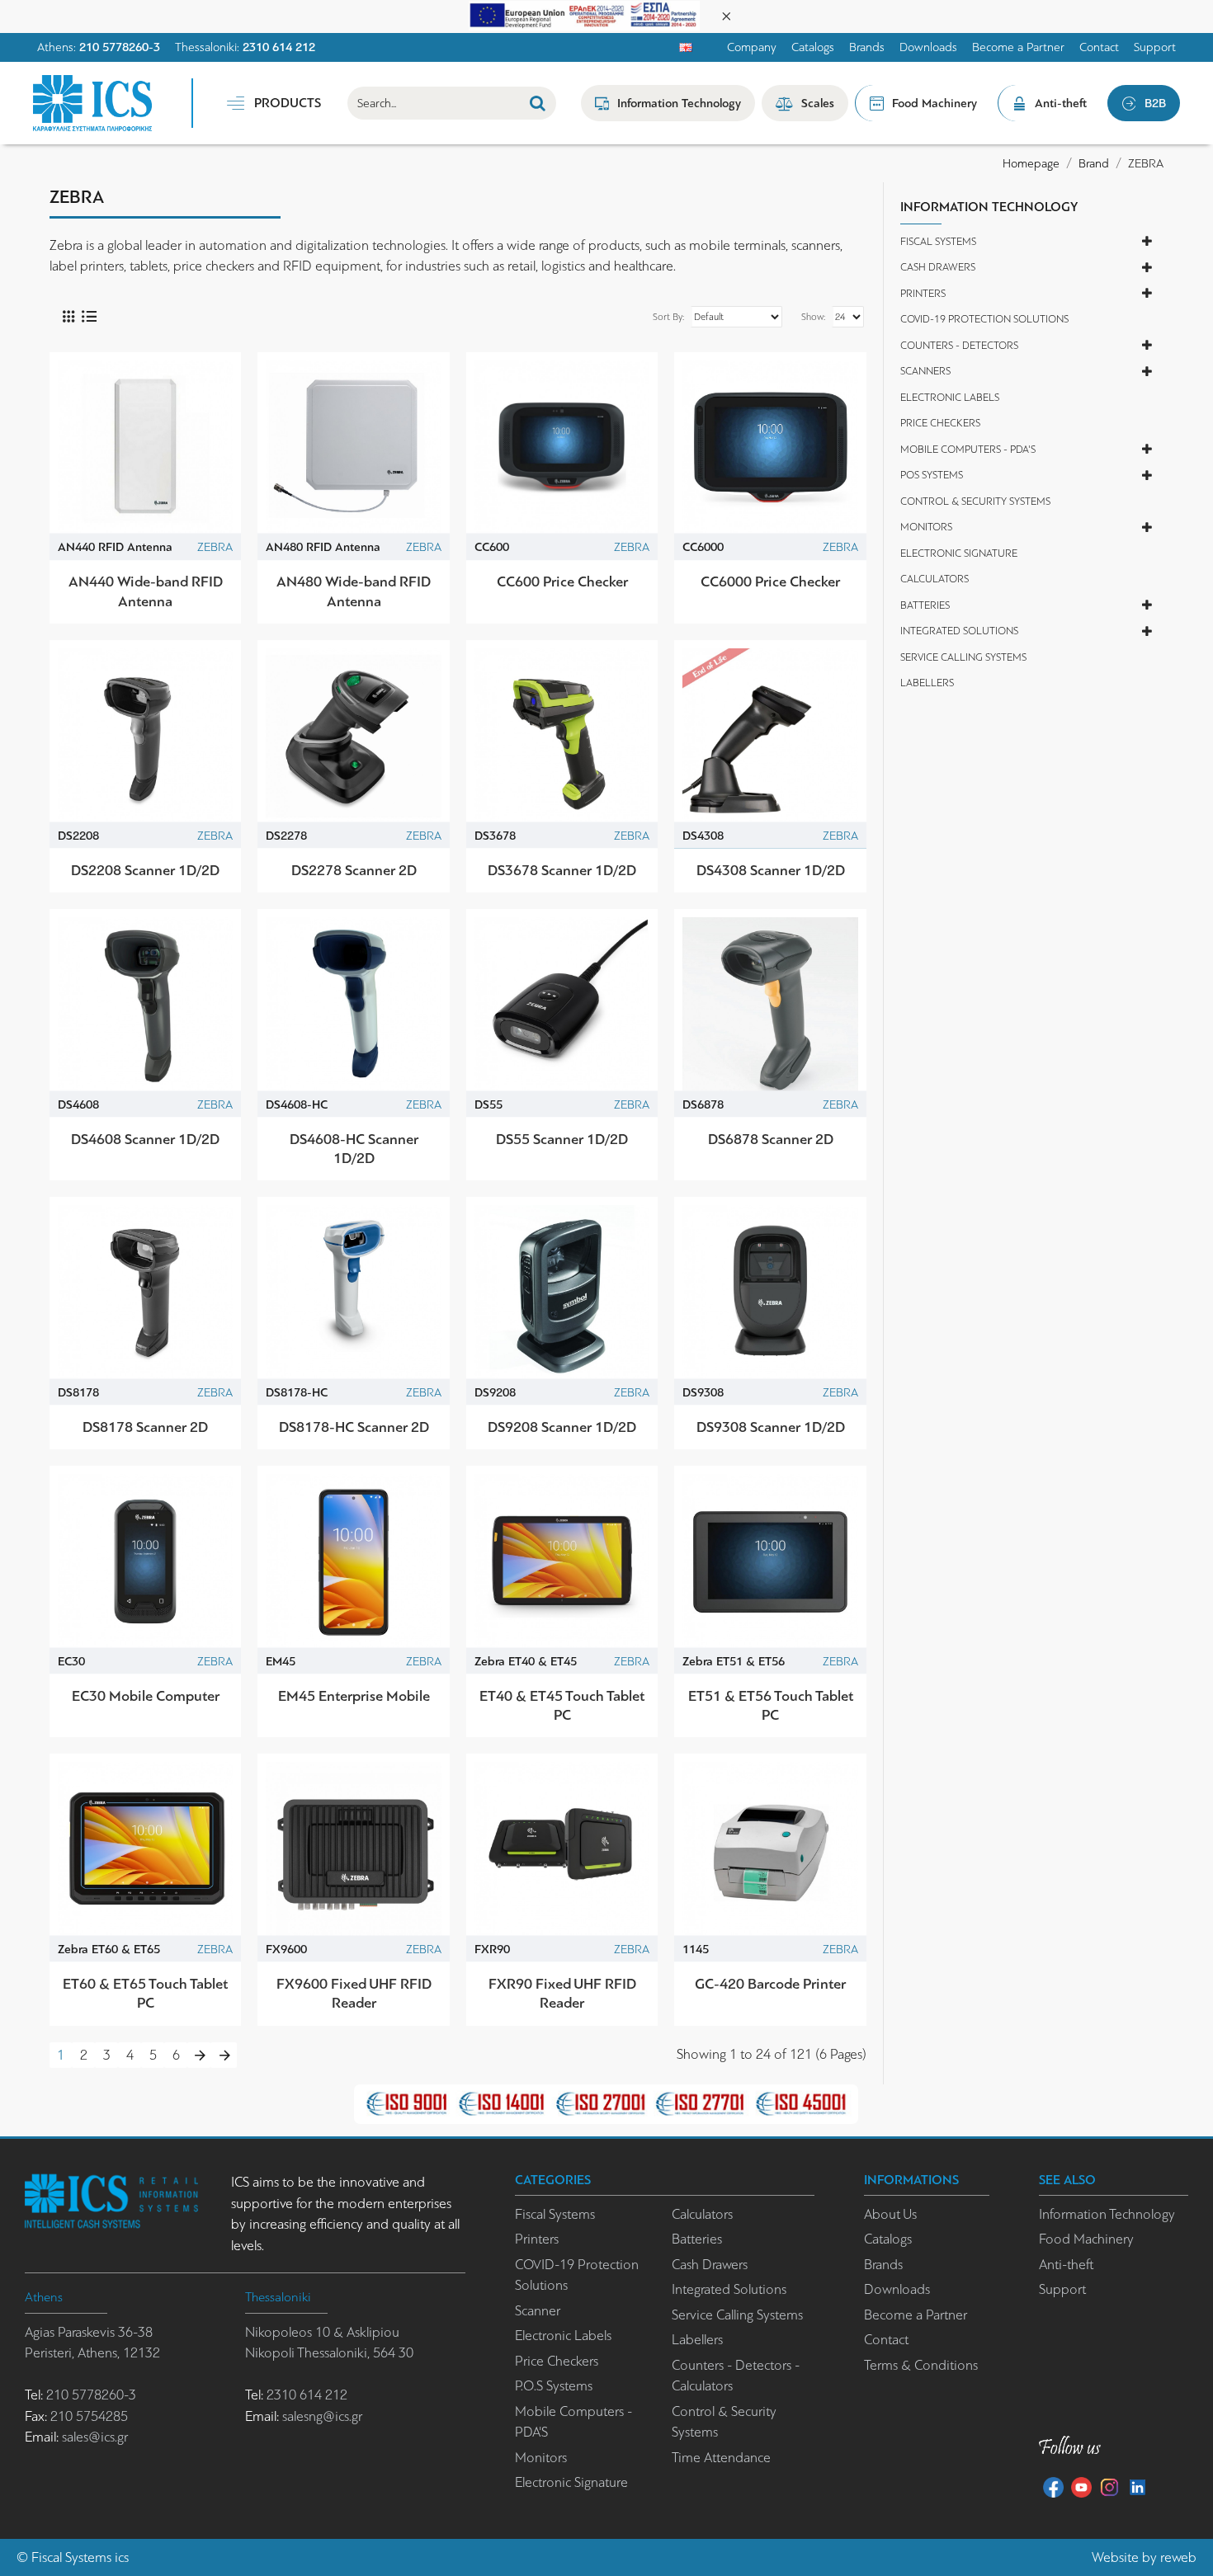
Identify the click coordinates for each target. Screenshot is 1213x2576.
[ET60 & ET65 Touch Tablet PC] (145, 1849)
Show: (813, 317)
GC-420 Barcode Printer (770, 1984)
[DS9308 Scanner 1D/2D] (770, 1293)
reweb (1178, 2557)
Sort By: (668, 317)
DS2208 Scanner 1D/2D (145, 870)
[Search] (538, 103)
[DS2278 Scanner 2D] (353, 736)
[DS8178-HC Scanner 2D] (353, 1293)
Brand (1094, 163)
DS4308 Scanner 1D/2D (771, 870)
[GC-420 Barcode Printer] (770, 1849)
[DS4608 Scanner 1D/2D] (145, 1005)
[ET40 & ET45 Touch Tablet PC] (562, 1561)
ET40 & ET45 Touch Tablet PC (562, 1705)
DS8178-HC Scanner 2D (354, 1427)
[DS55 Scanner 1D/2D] (562, 1005)
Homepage (1031, 163)
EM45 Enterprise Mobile (354, 1696)
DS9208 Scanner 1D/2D (562, 1427)
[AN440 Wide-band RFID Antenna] (145, 448)
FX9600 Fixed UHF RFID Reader (354, 1993)
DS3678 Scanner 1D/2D (562, 870)
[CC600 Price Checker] (562, 448)
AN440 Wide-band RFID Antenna (146, 591)
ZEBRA (215, 547)
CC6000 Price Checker (770, 582)
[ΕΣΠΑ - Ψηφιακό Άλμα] (584, 14)
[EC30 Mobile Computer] (145, 1561)
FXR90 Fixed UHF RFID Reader (562, 1993)
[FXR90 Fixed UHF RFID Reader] (562, 1849)
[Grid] (68, 316)
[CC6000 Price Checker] (770, 448)
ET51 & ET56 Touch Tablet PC (771, 1705)
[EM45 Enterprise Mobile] (353, 1561)
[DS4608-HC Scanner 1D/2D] (353, 1005)
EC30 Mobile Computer (146, 1696)
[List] (89, 316)
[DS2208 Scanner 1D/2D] (145, 736)
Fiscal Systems (71, 2557)
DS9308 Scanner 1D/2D (771, 1427)
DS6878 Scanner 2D (771, 1139)
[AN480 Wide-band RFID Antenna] (353, 448)
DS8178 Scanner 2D (145, 1427)
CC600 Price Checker (562, 582)
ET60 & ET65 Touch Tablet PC (145, 1993)
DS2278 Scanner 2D (354, 870)
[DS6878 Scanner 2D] (770, 1005)
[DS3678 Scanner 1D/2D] (562, 736)
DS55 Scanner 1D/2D (562, 1139)
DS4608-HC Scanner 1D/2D (354, 1149)
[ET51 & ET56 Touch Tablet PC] (770, 1561)
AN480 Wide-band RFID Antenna (354, 591)
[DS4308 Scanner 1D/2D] (770, 736)
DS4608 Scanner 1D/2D (145, 1139)
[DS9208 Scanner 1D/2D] (562, 1293)
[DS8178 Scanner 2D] (145, 1293)
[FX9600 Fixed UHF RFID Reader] (353, 1849)
